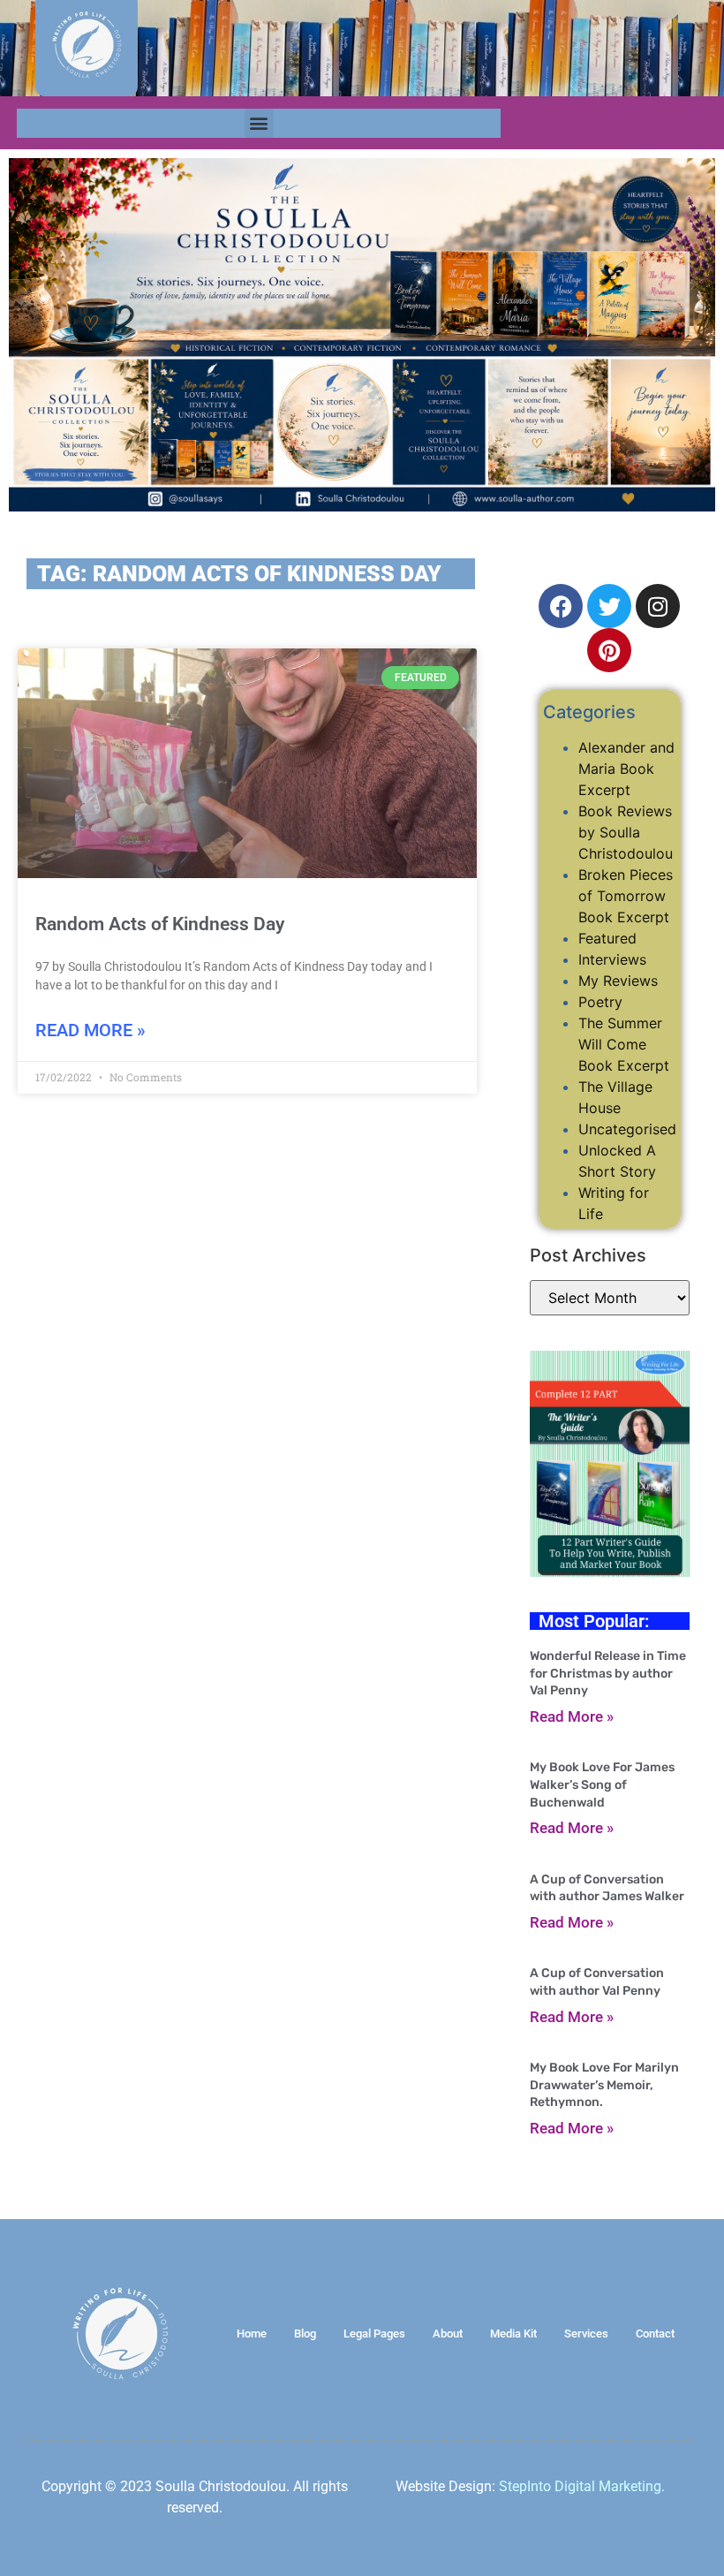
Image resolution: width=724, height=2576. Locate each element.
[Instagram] (658, 606)
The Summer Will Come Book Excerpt (624, 1044)
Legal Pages (374, 2334)
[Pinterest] (609, 650)
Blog (305, 2334)
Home (252, 2334)
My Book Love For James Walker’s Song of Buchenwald (602, 1784)
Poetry (600, 1002)
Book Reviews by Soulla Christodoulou (626, 832)
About (448, 2334)
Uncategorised (627, 1129)
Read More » (90, 1030)
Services (586, 2334)
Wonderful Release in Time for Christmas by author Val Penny (608, 1673)
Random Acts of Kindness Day (160, 924)
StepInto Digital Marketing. (582, 2486)
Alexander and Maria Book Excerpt (626, 769)
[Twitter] (609, 606)
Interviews (612, 959)
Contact (655, 2334)
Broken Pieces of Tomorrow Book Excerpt (626, 896)
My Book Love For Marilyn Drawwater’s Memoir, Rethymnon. (604, 2085)
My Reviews (618, 981)
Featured (607, 938)
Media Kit (513, 2334)
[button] (259, 123)
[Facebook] (561, 606)
